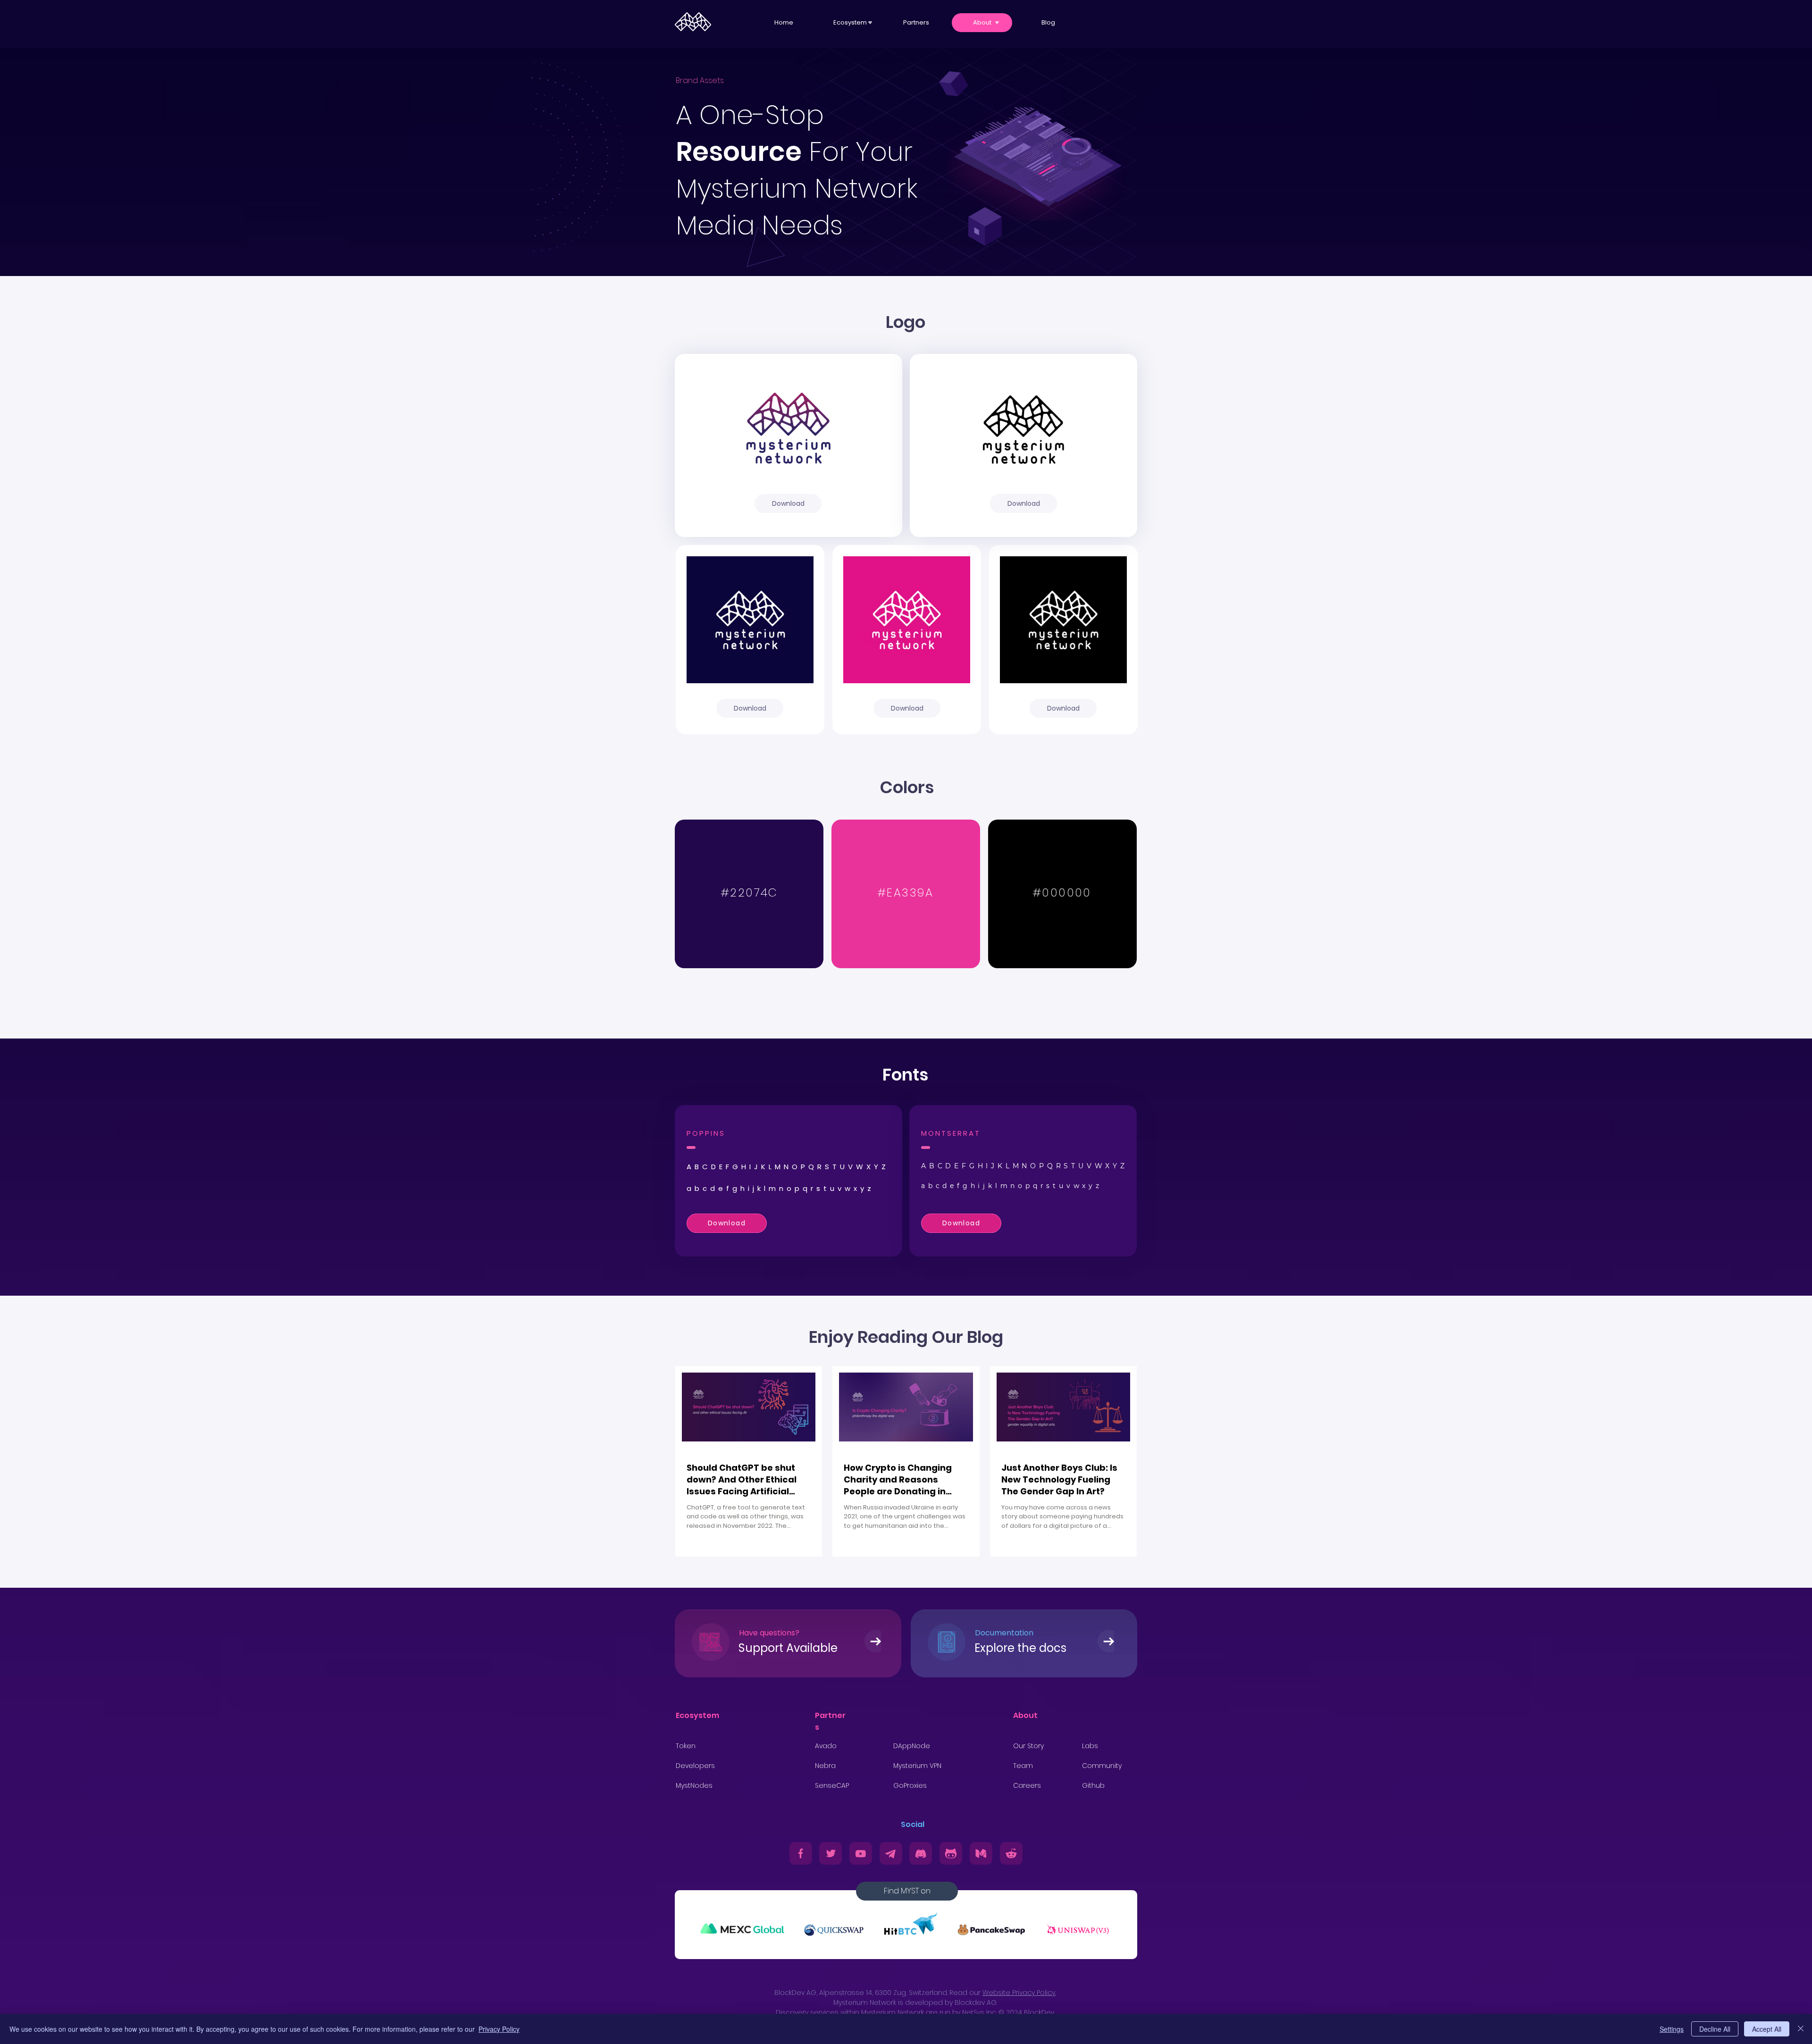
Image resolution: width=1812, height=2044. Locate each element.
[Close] (1801, 2029)
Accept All (1767, 2029)
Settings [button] (1672, 2029)
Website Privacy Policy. (1019, 1993)
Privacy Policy (499, 2029)
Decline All (1715, 2029)
